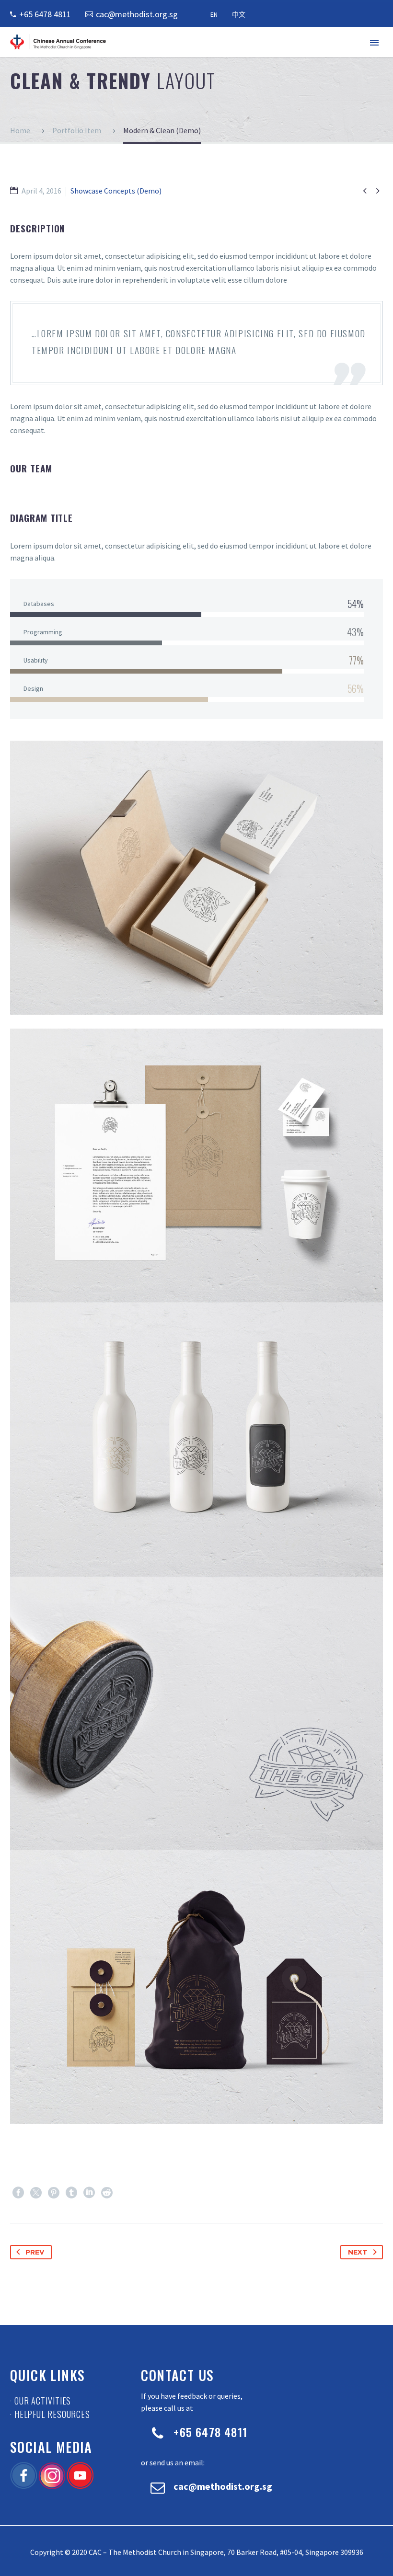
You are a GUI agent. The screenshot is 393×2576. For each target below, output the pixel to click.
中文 (239, 14)
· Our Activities (40, 2401)
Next (358, 2252)
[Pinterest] (54, 2193)
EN (214, 14)
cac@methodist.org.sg (137, 14)
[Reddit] (107, 2193)
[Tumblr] (71, 2193)
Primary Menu (374, 43)
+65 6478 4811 (45, 14)
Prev (35, 2252)
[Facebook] (18, 2193)
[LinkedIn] (89, 2193)
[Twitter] (36, 2193)
